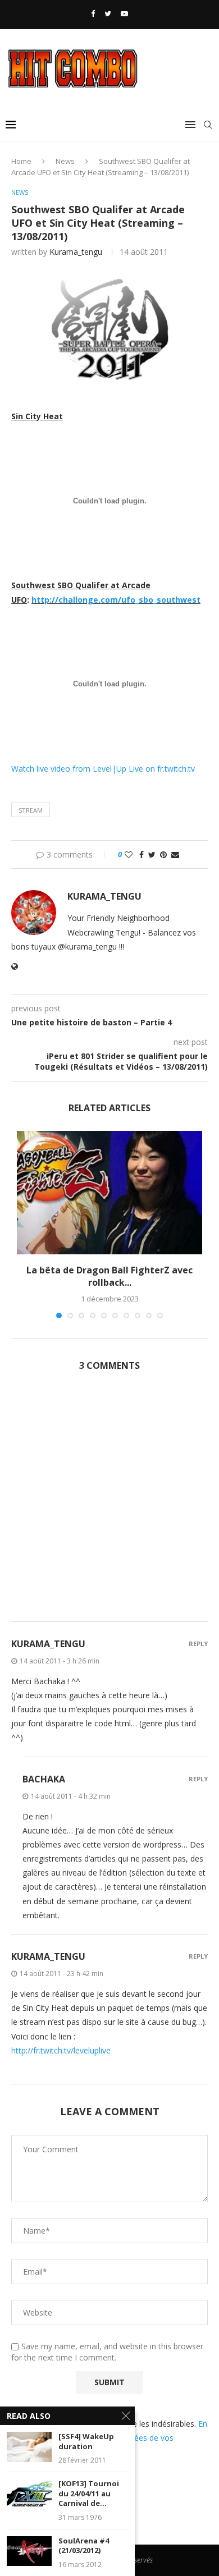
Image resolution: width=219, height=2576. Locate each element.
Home (21, 161)
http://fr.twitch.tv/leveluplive (61, 2050)
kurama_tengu (76, 252)
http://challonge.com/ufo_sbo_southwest (116, 600)
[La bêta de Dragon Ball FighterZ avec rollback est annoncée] (109, 1193)
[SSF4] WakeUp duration (86, 2442)
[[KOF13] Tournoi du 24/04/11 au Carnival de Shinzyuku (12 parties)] (29, 2494)
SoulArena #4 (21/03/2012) (84, 2546)
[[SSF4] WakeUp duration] (29, 2447)
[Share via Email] (175, 854)
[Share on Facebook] (142, 854)
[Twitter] (108, 13)
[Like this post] (129, 854)
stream (31, 810)
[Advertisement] (109, 1503)
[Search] (208, 125)
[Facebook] (93, 13)
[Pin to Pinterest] (163, 854)
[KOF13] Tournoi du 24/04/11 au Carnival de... (89, 2494)
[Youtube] (124, 13)
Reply (198, 1644)
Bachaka (44, 1779)
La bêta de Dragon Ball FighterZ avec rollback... (109, 1276)
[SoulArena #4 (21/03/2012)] (29, 2551)
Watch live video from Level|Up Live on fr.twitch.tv (103, 769)
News (65, 161)
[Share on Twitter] (152, 854)
